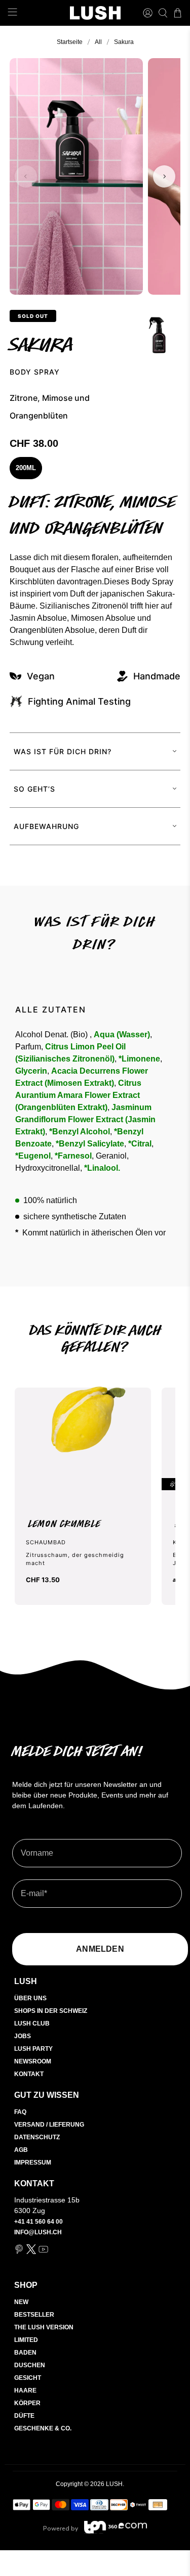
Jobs (23, 2036)
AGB (21, 2150)
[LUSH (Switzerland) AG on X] (31, 2252)
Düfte (24, 2416)
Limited (26, 2340)
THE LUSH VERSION (44, 2327)
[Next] (164, 176)
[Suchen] (163, 13)
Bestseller (34, 2315)
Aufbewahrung (46, 826)
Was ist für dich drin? (63, 751)
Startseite (70, 42)
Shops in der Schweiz (51, 2011)
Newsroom (33, 2061)
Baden (25, 2353)
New (21, 2302)
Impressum (33, 2163)
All (98, 42)
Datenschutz (37, 2137)
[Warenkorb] (178, 13)
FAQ (20, 2112)
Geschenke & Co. (43, 2428)
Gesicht (28, 2378)
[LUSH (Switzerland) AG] (95, 13)
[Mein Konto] (148, 13)
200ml (26, 468)
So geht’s (34, 789)
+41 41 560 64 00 (39, 2222)
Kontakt (29, 2074)
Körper (27, 2403)
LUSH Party (33, 2049)
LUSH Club (32, 2023)
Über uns (30, 1998)
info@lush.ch (38, 2232)
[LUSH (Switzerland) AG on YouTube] (43, 2252)
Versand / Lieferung (49, 2125)
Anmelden (100, 1949)
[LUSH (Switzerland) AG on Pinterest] (19, 2252)
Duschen (30, 2365)
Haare (25, 2390)
